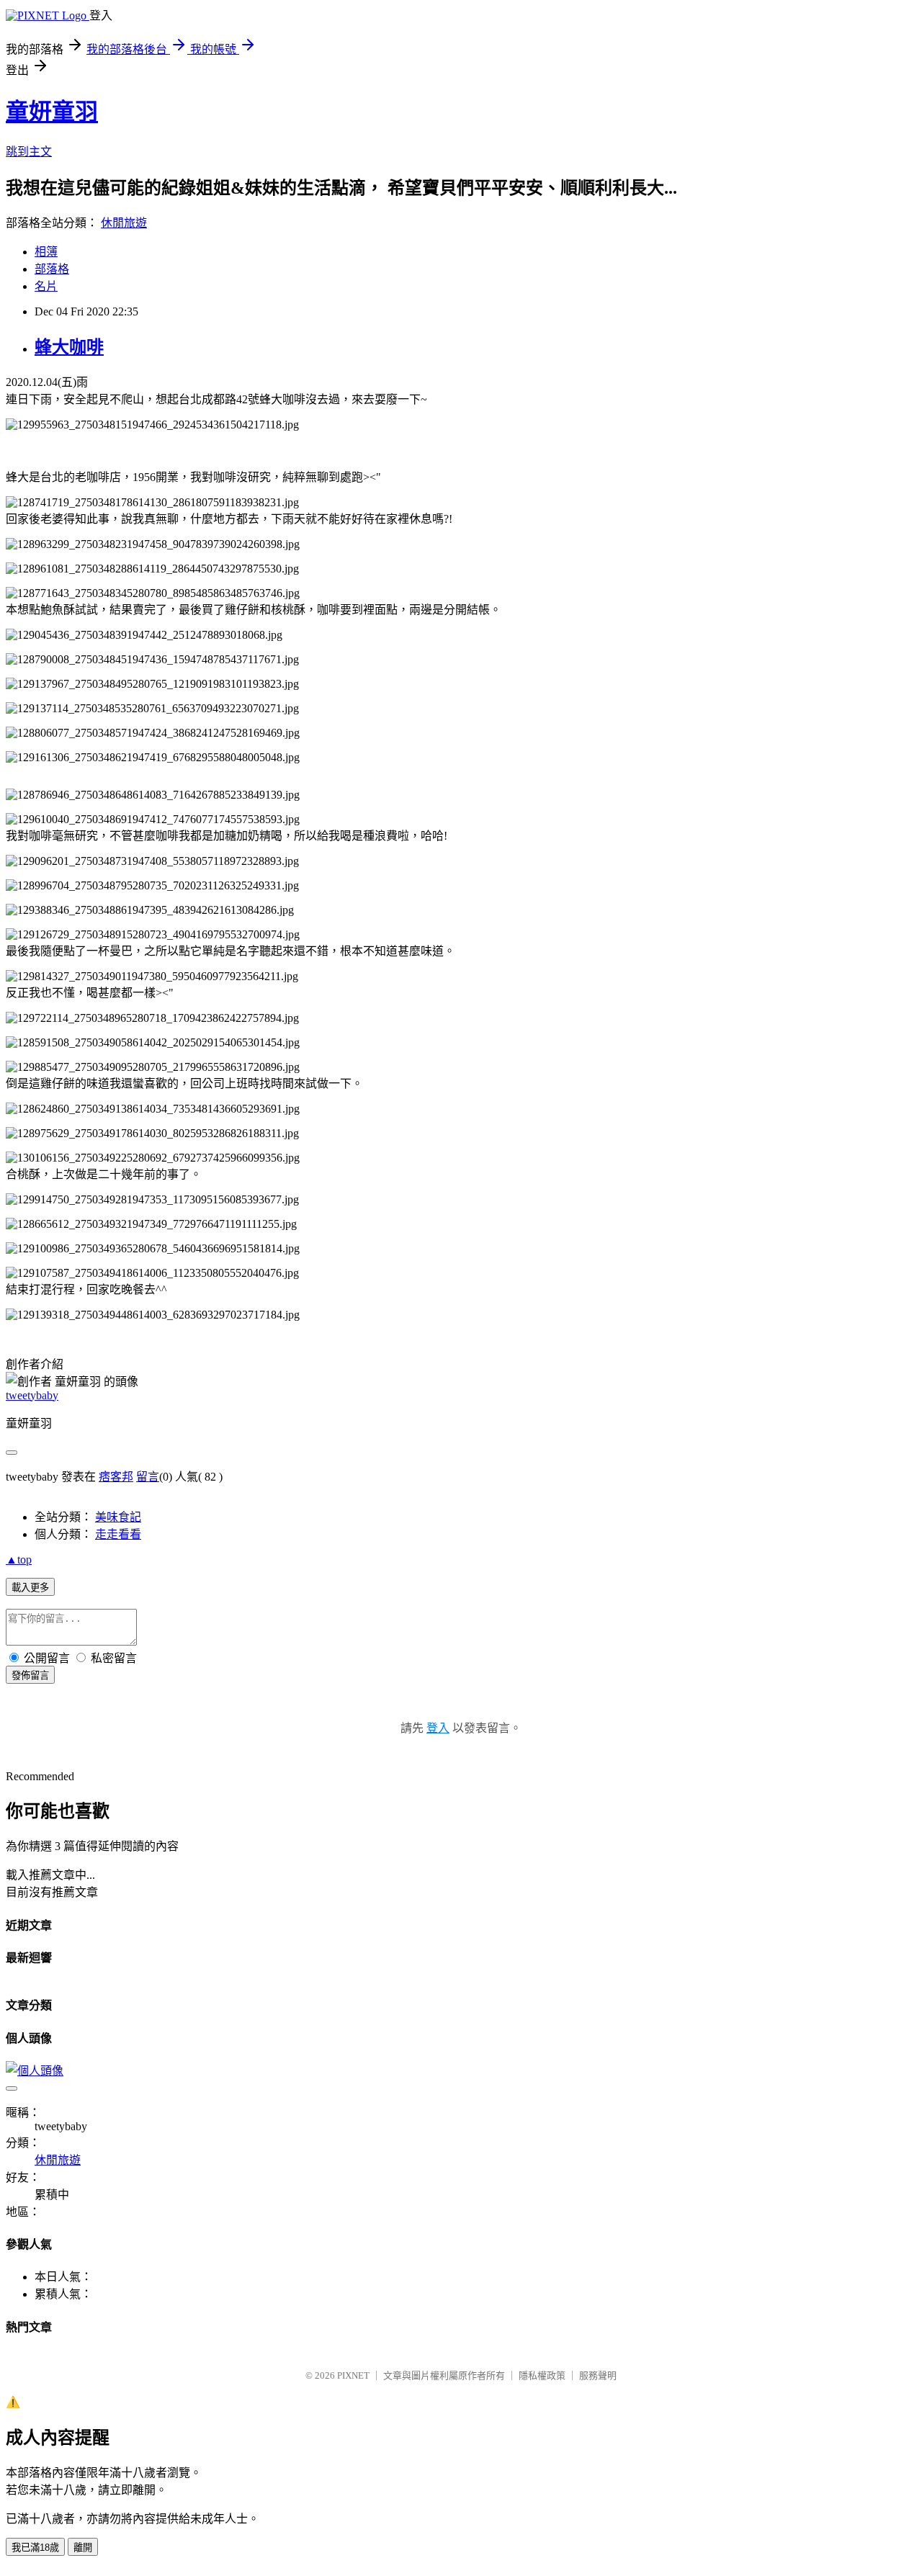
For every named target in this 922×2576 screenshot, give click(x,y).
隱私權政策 (542, 2375)
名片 (46, 286)
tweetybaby (32, 1395)
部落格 (52, 269)
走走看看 (118, 1534)
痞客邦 (116, 1477)
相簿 (46, 252)
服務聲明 (598, 2375)
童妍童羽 (52, 112)
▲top (19, 1559)
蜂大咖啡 (69, 347)
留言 (148, 1477)
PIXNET (353, 2375)
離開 (83, 2548)
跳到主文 (29, 152)
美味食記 (118, 1517)
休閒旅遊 (124, 223)
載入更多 (30, 1588)
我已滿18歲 (35, 2548)
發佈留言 (30, 1675)
